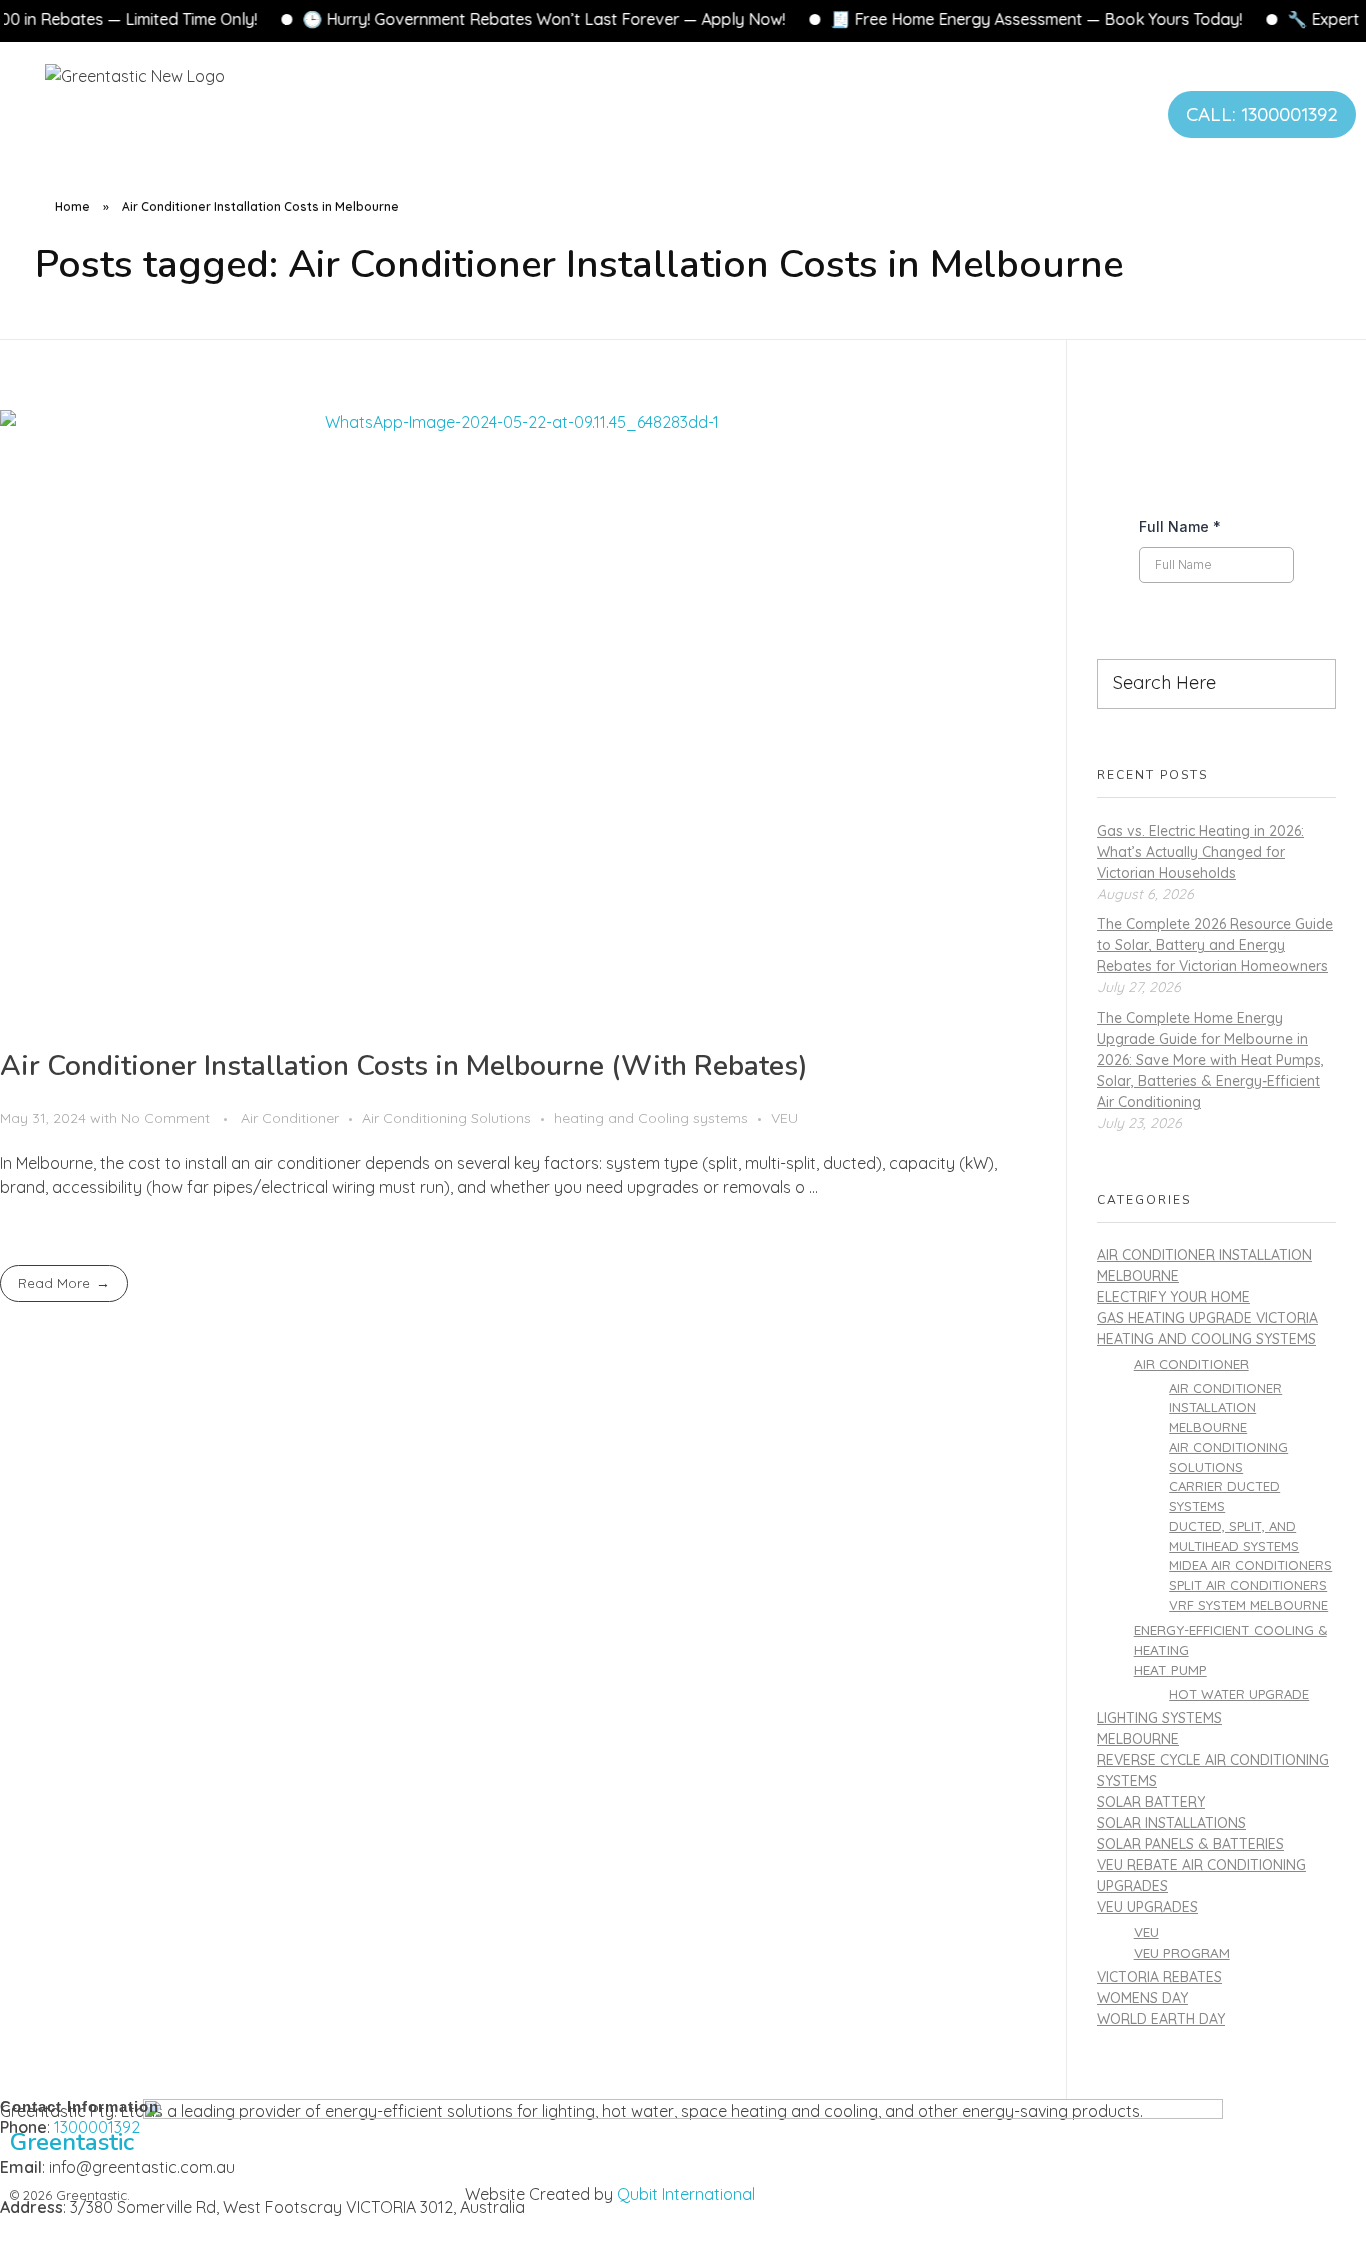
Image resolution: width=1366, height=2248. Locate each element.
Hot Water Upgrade (1239, 1694)
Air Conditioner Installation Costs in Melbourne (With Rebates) (404, 1066)
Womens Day (1142, 1998)
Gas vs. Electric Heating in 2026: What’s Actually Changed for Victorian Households (1200, 852)
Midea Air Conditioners (1250, 1565)
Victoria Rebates (1159, 1977)
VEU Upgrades (1147, 1907)
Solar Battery (1151, 1802)
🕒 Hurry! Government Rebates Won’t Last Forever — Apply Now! (452, 19)
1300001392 (97, 2127)
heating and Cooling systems (651, 1118)
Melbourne (1138, 1739)
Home (72, 206)
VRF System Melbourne (1248, 1605)
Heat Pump (1170, 1669)
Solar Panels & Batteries (1190, 1844)
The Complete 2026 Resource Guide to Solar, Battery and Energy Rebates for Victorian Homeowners (1215, 945)
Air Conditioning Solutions (446, 1118)
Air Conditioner (290, 1118)
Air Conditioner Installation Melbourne (1225, 1408)
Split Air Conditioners (1248, 1585)
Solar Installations (1171, 1823)
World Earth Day (1161, 2019)
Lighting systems (1159, 1718)
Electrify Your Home (1173, 1297)
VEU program (1182, 1952)
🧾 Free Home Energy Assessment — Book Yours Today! (945, 19)
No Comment (165, 1118)
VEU (784, 1118)
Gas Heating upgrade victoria (1207, 1318)
